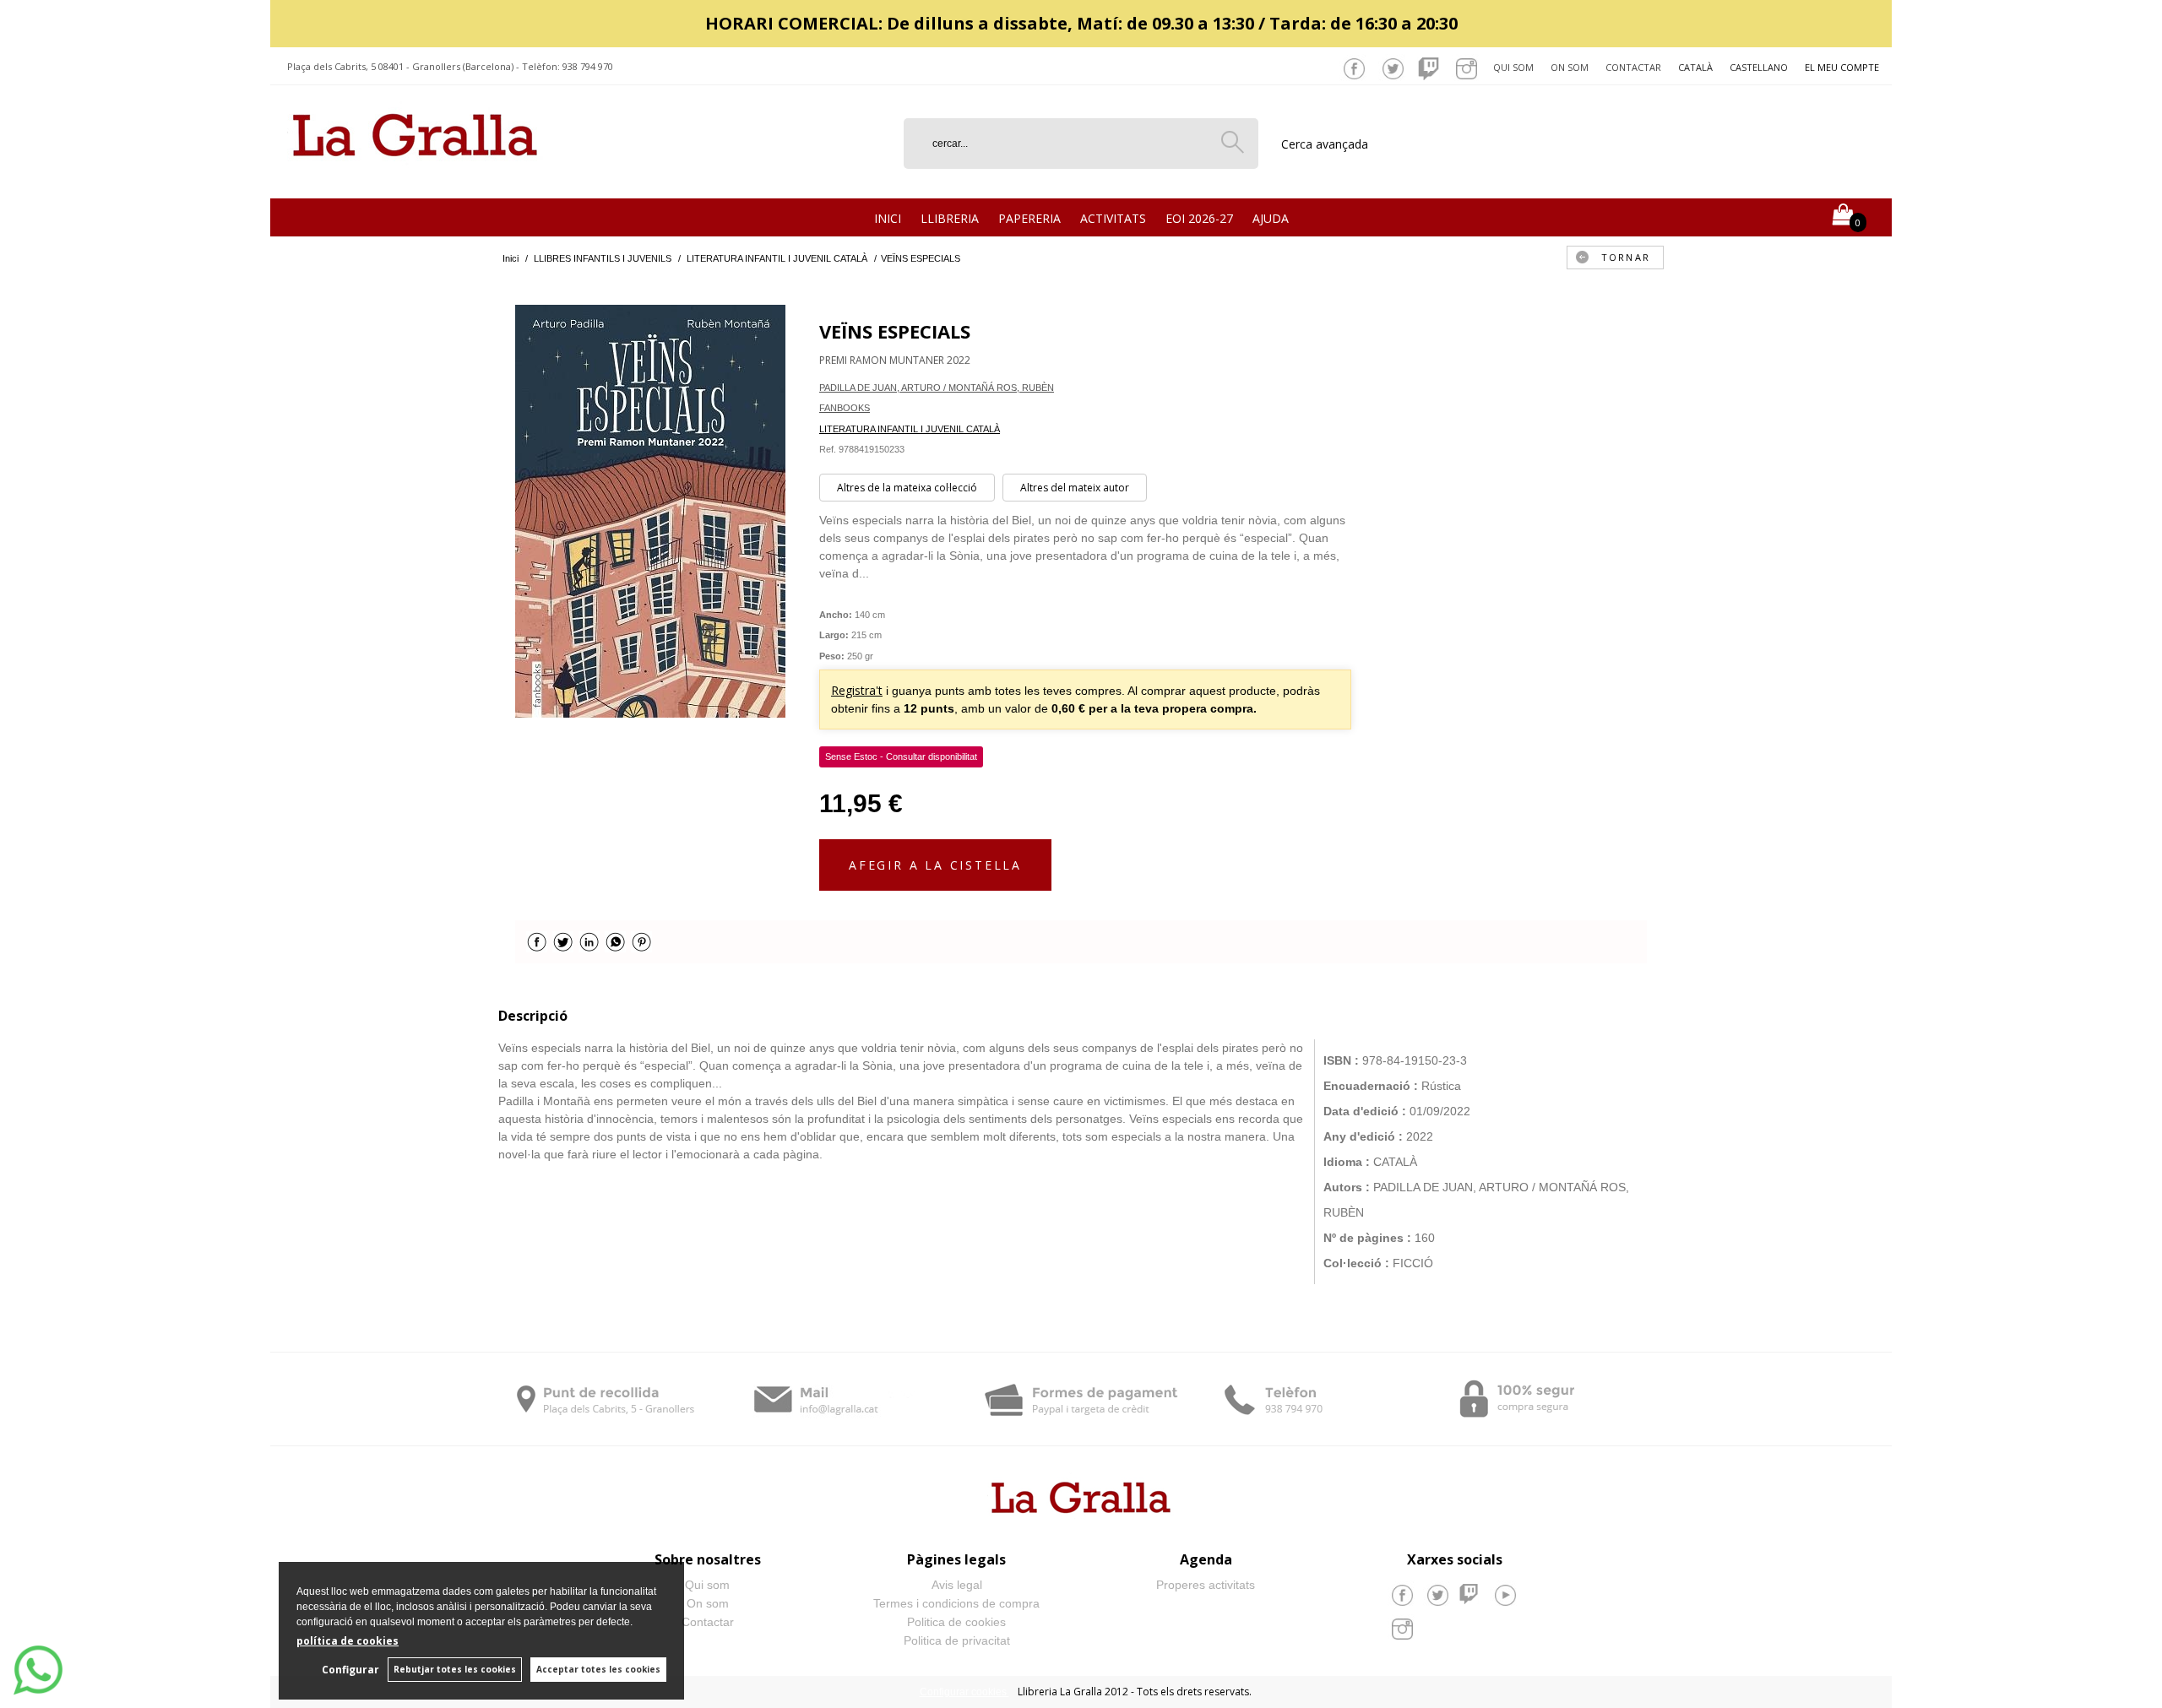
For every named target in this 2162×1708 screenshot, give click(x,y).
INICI (888, 218)
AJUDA (1271, 218)
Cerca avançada (1325, 144)
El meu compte (1842, 67)
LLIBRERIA (950, 218)
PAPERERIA (1029, 218)
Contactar (1633, 67)
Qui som (1513, 67)
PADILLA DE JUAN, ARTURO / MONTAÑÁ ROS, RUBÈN (937, 388)
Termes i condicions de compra (956, 1603)
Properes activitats (1206, 1585)
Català (1695, 67)
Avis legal (957, 1585)
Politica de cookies (956, 1622)
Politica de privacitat (957, 1640)
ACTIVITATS (1113, 218)
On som (1570, 67)
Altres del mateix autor (1075, 488)
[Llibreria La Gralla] (415, 178)
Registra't (857, 690)
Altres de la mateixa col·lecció (907, 488)
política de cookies (348, 1641)
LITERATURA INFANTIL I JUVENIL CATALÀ (910, 429)
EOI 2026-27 (1199, 218)
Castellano (1759, 67)
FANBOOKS (845, 408)
